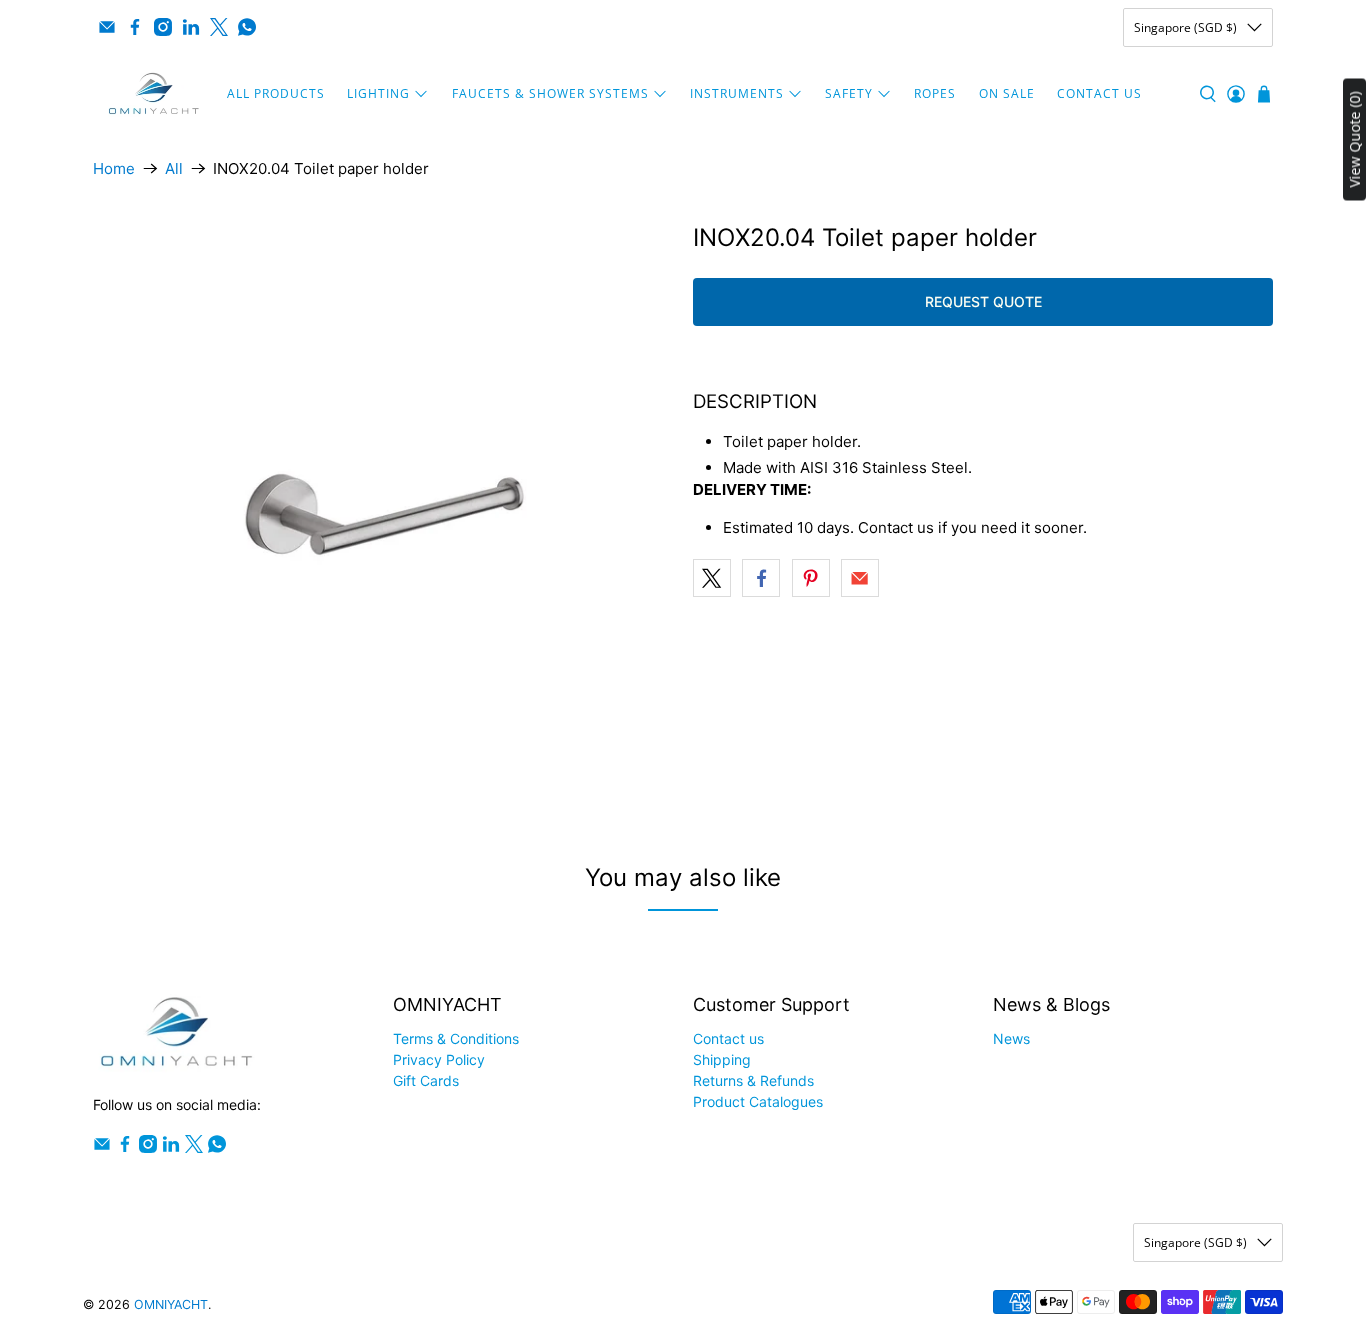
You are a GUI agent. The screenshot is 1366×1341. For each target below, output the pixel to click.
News (1011, 1038)
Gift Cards (426, 1080)
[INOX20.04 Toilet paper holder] (383, 514)
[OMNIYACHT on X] (219, 27)
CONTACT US (1099, 93)
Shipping (722, 1059)
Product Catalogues (758, 1101)
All (174, 168)
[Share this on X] (712, 578)
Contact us (728, 1038)
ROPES (935, 93)
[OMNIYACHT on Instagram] (163, 27)
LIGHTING (378, 93)
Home (114, 168)
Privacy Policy (439, 1059)
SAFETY (849, 93)
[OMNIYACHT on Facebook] (135, 27)
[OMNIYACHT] (154, 94)
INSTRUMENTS (737, 93)
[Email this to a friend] (860, 578)
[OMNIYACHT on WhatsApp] (247, 27)
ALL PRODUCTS (276, 93)
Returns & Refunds (753, 1080)
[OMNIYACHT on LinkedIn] (191, 27)
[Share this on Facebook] (761, 578)
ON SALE (1007, 93)
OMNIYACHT (171, 1304)
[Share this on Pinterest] (811, 578)
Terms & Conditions (456, 1038)
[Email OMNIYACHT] (107, 27)
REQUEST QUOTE (983, 301)
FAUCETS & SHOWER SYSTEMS (550, 93)
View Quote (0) (1354, 140)
